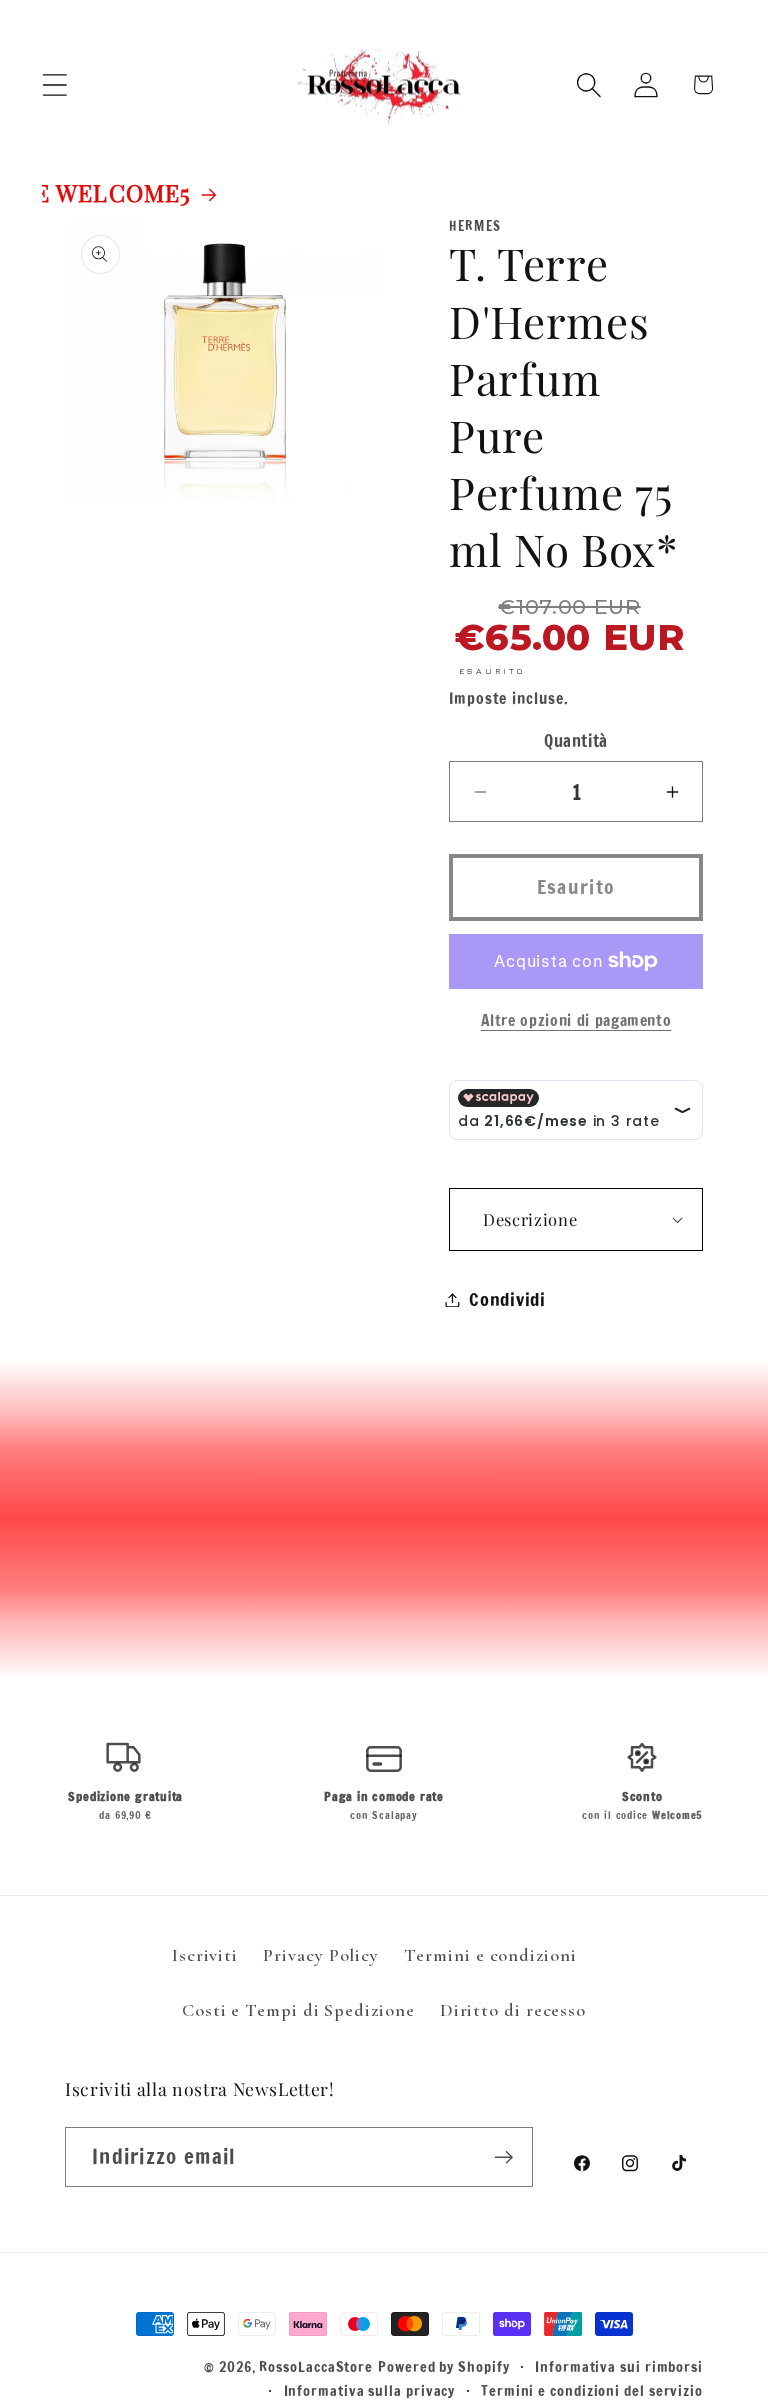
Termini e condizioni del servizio (592, 2390)
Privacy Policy (321, 1955)
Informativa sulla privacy (370, 2390)
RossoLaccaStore (316, 2366)
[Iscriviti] (503, 2157)
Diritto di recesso (513, 2010)
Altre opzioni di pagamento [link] (576, 1020)
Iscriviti (205, 1955)
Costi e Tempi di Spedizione (298, 2010)
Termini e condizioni (490, 1955)
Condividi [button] (507, 1299)
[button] (54, 84)
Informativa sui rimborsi (619, 2366)
